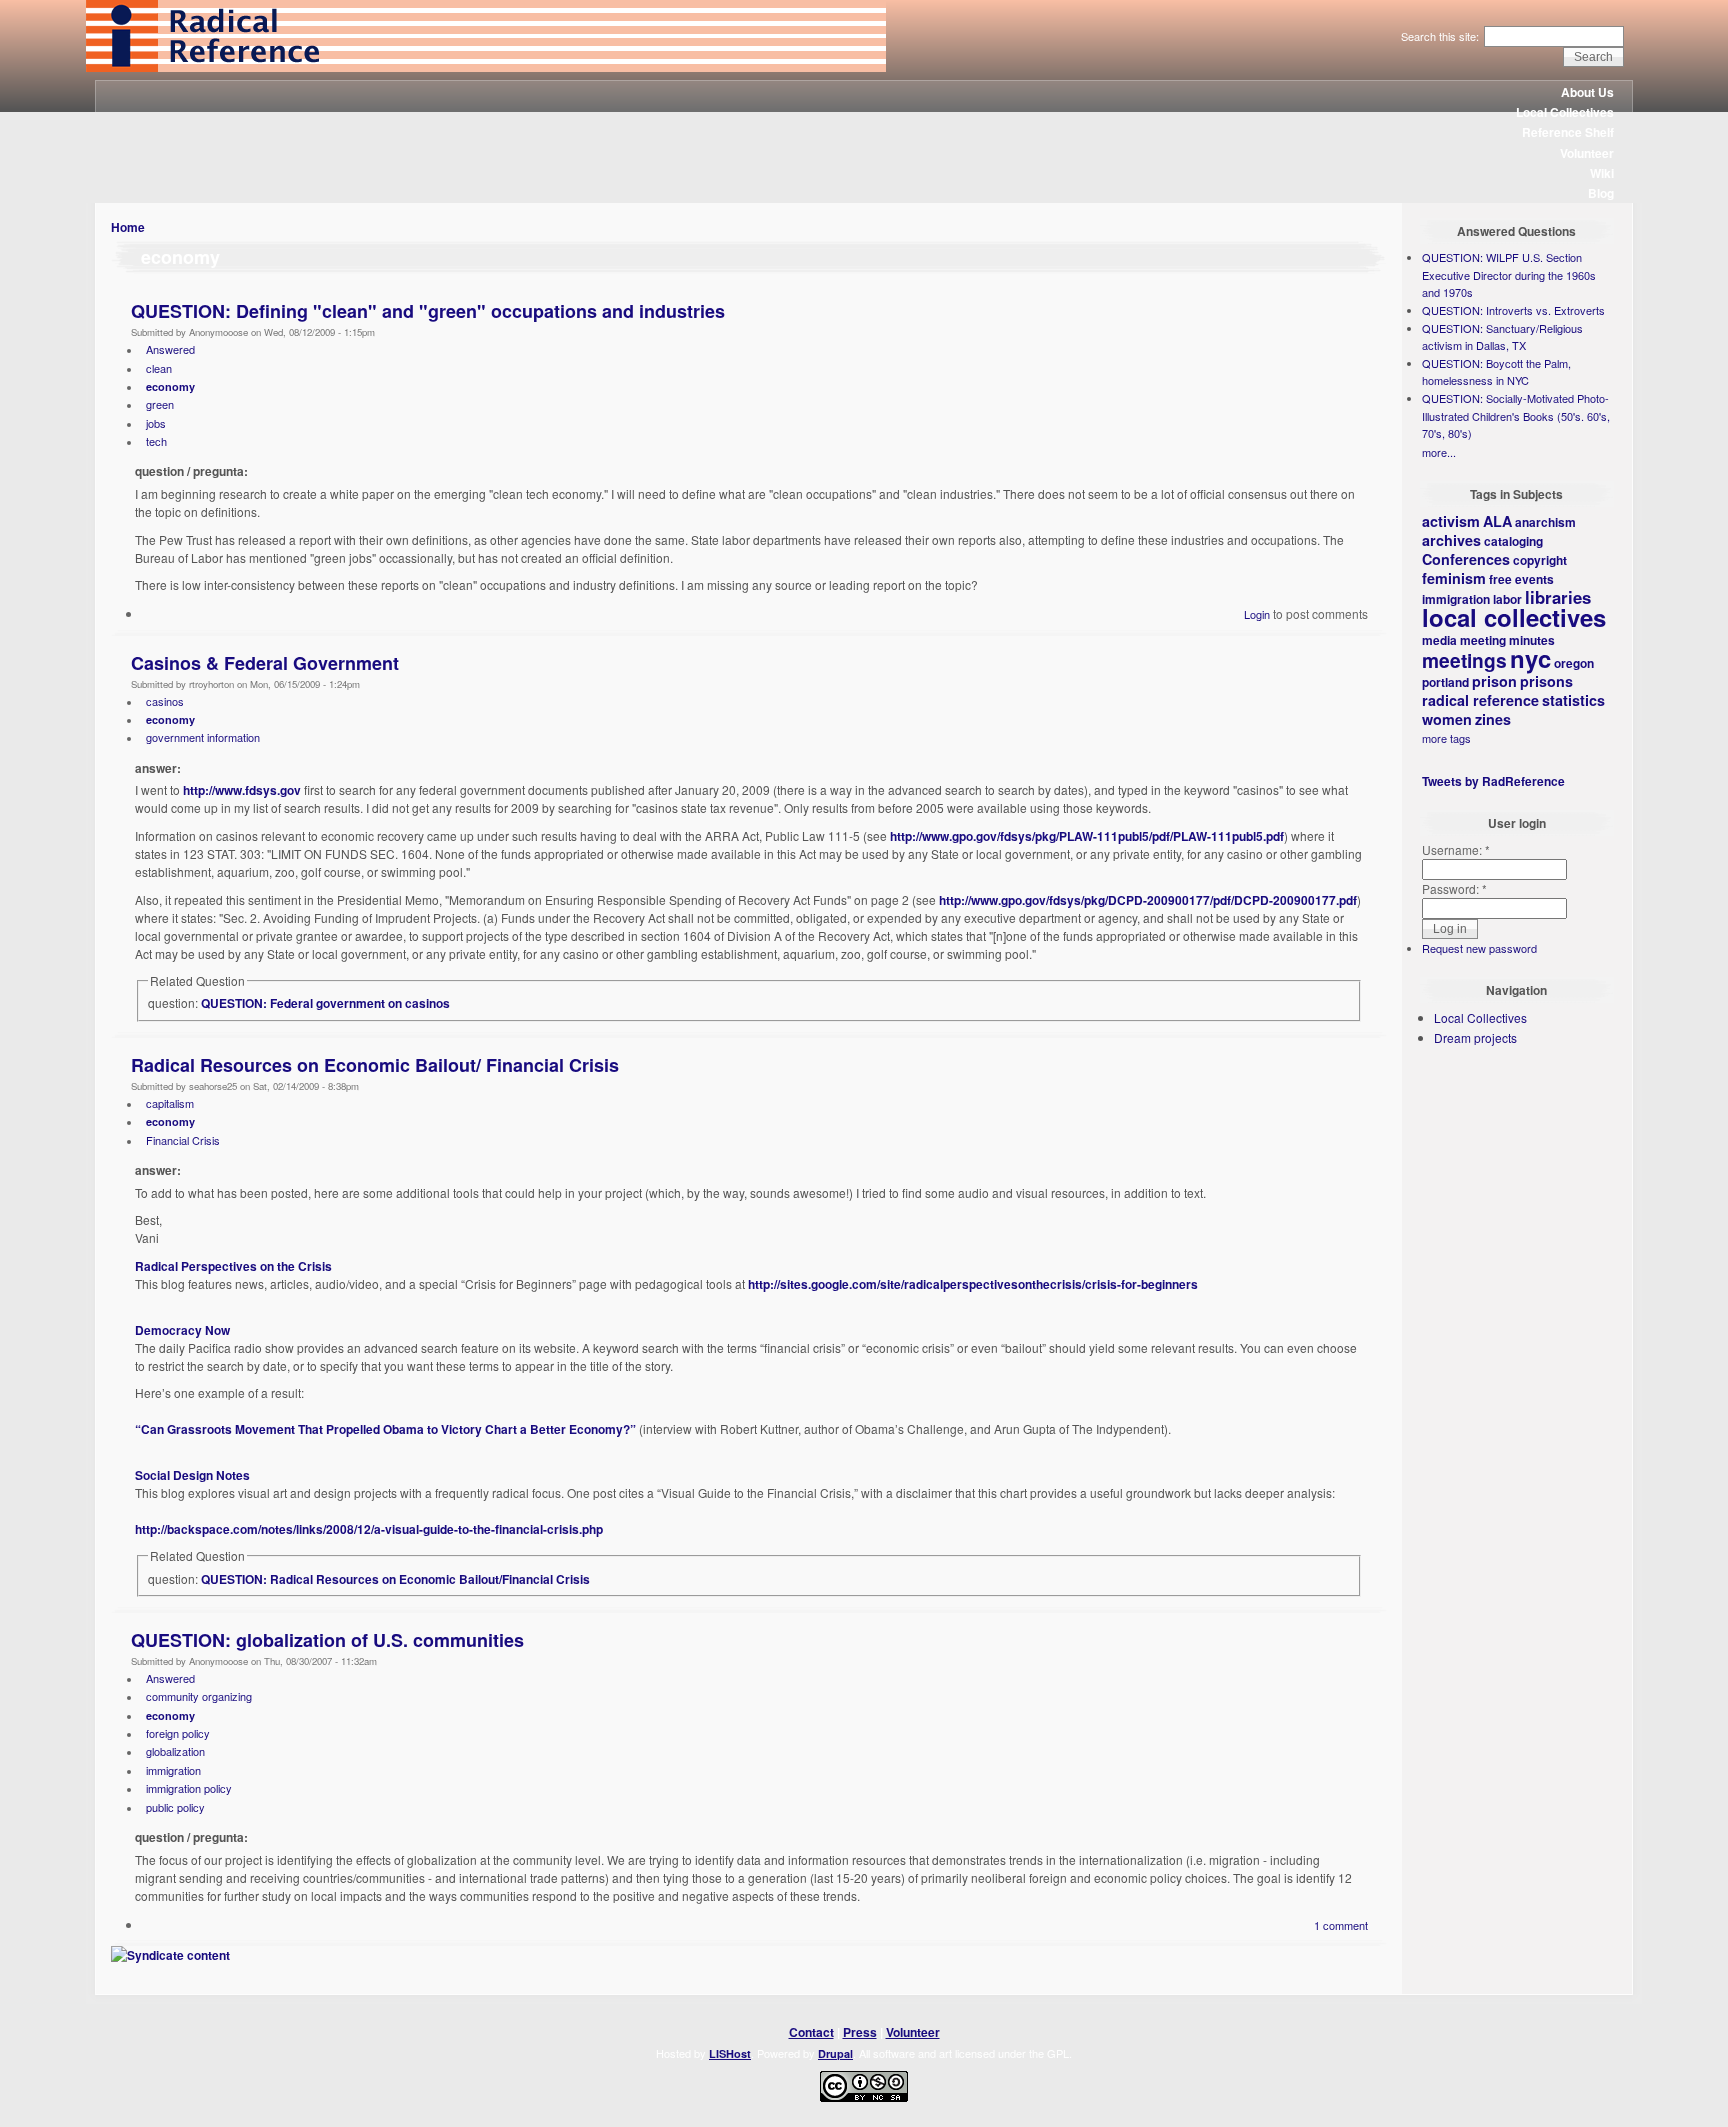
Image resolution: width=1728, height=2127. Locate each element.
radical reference (1480, 700)
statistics (1573, 700)
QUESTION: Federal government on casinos (325, 1003)
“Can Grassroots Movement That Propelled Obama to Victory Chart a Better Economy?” (385, 1429)
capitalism (170, 1103)
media (1439, 640)
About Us (1587, 92)
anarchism (1545, 522)
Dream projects (1475, 1037)
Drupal (835, 2053)
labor (1507, 599)
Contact (811, 2032)
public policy (175, 1807)
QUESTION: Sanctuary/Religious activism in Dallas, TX (1502, 337)
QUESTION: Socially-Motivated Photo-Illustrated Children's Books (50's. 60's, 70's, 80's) (1516, 415)
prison (1494, 681)
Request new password (1479, 948)
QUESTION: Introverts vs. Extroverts (1513, 310)
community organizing (199, 1696)
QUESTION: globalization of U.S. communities (327, 1640)
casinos (165, 701)
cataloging (1513, 541)
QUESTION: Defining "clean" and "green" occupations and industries (428, 311)
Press (860, 2032)
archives (1451, 540)
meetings (1464, 660)
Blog (1601, 193)
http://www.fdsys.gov (242, 790)
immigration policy (189, 1788)
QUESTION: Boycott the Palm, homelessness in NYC (1496, 372)
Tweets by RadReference (1493, 781)
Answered (170, 349)
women (1447, 719)
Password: (1454, 888)
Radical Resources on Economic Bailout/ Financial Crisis (375, 1065)
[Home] (486, 67)
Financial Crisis (183, 1140)
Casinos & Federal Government (265, 663)
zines (1493, 719)
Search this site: (1441, 36)
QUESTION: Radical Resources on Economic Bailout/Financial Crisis (395, 1579)
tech (156, 441)
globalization (175, 1751)
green (160, 404)
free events (1521, 579)
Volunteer (1587, 153)
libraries (1558, 597)
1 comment (1341, 1925)
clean (159, 368)
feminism (1454, 578)
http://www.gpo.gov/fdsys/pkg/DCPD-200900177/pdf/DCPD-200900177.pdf (1148, 900)
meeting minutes (1507, 640)
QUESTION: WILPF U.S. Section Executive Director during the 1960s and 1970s (1509, 274)
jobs (156, 423)
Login (1257, 614)
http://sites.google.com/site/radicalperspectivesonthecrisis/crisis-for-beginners (973, 1284)
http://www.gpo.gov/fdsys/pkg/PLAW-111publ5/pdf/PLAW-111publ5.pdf (1087, 836)
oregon (1574, 663)
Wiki (1602, 173)
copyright (1540, 560)
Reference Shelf (1568, 132)
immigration (173, 1770)
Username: (1456, 849)
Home (128, 227)
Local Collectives (1565, 112)
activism (1451, 521)
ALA (1497, 521)
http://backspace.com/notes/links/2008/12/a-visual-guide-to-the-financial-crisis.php (369, 1529)
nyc (1530, 658)
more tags (1446, 738)
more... (1439, 452)
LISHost (730, 2053)
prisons (1546, 681)
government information (203, 737)
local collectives (1514, 617)
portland (1445, 682)
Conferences (1466, 559)
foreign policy (178, 1733)
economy (170, 386)
